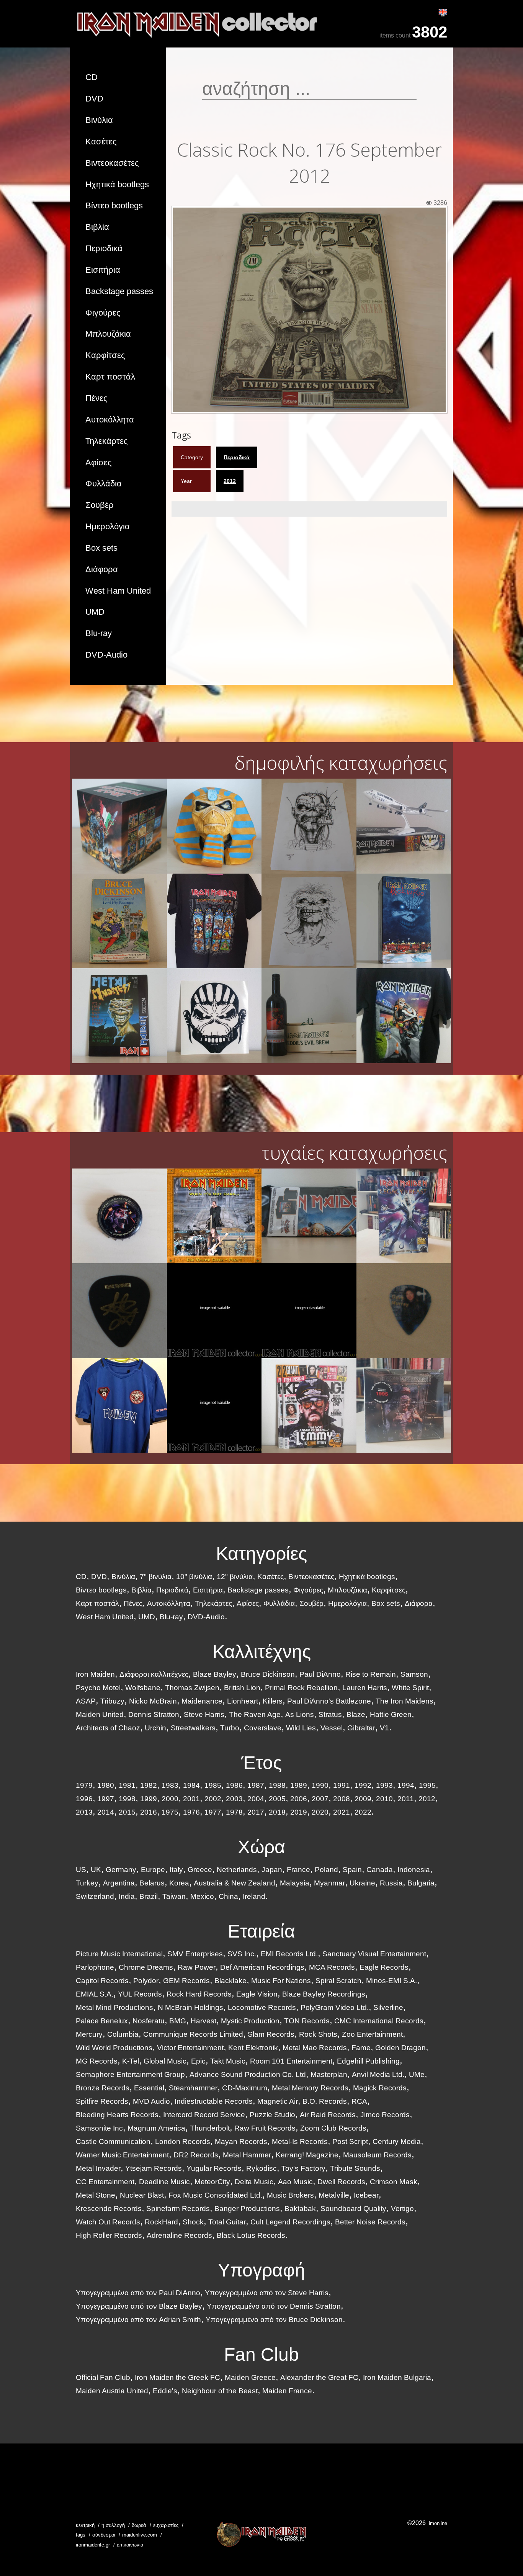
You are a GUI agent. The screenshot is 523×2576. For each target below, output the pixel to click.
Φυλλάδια (104, 484)
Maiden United (100, 1714)
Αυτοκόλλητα (110, 420)
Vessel (332, 1728)
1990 (320, 1785)
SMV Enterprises (195, 1954)
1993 (384, 1785)
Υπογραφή (261, 2270)
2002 (213, 1799)
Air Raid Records (328, 2115)
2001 (191, 1799)
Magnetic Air (278, 2101)
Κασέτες (101, 142)
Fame (361, 2048)
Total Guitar (227, 2222)
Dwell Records (341, 2182)
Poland (326, 1870)
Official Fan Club (103, 2377)
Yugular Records (214, 2168)
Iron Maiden (95, 1674)
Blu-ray (99, 633)
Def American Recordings (262, 1967)
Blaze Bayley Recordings (324, 1994)
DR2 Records (196, 2155)
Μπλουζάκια (108, 334)
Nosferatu (149, 2021)
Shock (193, 2222)
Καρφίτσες (105, 355)
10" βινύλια (194, 1577)
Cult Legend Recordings (290, 2222)
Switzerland (95, 1896)
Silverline (388, 2007)
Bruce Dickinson (268, 1674)
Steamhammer (193, 2088)
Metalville (334, 2195)
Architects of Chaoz (108, 1728)
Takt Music (228, 2061)
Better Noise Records (370, 2222)
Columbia (123, 2034)
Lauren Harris (365, 1688)
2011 (406, 1799)
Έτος (261, 1763)
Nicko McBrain (153, 1701)
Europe (153, 1870)
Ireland (254, 1896)
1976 (191, 1812)
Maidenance (202, 1701)
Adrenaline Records (179, 2235)
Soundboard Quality (353, 2209)
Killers (273, 1701)
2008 (342, 1799)
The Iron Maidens (405, 1701)
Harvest (203, 2021)
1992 (363, 1785)
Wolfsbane (143, 1688)
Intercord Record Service (204, 2115)
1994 (406, 1785)
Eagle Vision (257, 1994)
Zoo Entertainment (372, 2034)
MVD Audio (151, 2101)
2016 (149, 1812)
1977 (213, 1812)
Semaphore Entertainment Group (130, 2074)
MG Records (97, 2061)
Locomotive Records (262, 2007)
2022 (363, 1812)
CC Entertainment (105, 2182)
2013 (84, 1812)
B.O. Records (325, 2101)
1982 (149, 1785)
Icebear (366, 2195)
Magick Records (380, 2088)
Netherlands (237, 1870)
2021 (342, 1812)
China (228, 1896)
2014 (106, 1812)
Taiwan (174, 1896)
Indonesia (414, 1870)
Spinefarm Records (178, 2209)
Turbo (230, 1728)
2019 (299, 1812)
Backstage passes (119, 291)
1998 (127, 1799)
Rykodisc (261, 2168)
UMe (417, 2074)
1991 (342, 1785)
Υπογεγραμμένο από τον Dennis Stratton (274, 2306)
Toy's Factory (303, 2168)
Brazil (149, 1896)
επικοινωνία (130, 2545)
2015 (127, 1812)
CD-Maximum (245, 2088)
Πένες (96, 398)
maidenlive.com (140, 2535)
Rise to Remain (371, 1674)
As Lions (300, 1714)
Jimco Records (385, 2115)
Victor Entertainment (190, 2048)
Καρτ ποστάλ (110, 377)
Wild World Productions (114, 2048)
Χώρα (261, 1847)
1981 (127, 1785)
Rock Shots (318, 2034)
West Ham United (118, 591)
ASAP (86, 1701)
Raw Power (197, 1967)
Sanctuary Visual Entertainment (374, 1954)
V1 (384, 1728)
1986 (234, 1785)
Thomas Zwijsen (192, 1688)
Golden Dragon (400, 2048)
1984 (191, 1785)
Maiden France (287, 2391)
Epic (198, 2061)
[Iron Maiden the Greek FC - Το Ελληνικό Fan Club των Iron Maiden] (261, 2534)
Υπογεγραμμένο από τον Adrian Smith (138, 2320)
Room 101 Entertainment (291, 2061)
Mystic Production (250, 2021)
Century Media (397, 2141)
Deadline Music (164, 2182)
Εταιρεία (261, 1931)
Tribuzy (112, 1701)
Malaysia (295, 1883)
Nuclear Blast (142, 2195)
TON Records (307, 2021)
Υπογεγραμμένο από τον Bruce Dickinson (274, 2320)
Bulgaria (421, 1883)
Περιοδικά (104, 248)
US (81, 1870)
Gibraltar (361, 1728)
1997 (106, 1799)
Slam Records (271, 2034)
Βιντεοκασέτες (112, 163)
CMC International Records (379, 2021)
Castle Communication (113, 2141)
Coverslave (263, 1728)
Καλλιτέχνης (262, 1652)
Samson (414, 1674)
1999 (149, 1799)
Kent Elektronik (253, 2048)
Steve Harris (204, 1714)
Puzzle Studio (272, 2115)
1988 (277, 1785)
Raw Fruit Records (265, 2128)
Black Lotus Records (251, 2235)
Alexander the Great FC (319, 2377)
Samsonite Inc (99, 2128)
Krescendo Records (109, 2209)
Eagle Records (384, 1967)
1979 (84, 1785)
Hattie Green (391, 1714)
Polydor (146, 1981)
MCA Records (332, 1967)
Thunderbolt (210, 2128)
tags (81, 2535)
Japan (272, 1870)
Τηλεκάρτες (107, 441)
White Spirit (410, 1688)
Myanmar (329, 1883)
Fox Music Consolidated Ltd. (215, 2195)
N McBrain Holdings (190, 2007)
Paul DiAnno (320, 1674)
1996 (84, 1799)
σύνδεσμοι (104, 2535)
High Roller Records (109, 2235)
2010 (384, 1799)
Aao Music (295, 2182)
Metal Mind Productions (114, 2007)
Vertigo (402, 2209)
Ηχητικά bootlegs (117, 184)
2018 (277, 1812)
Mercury (89, 2034)
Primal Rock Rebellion (301, 1688)
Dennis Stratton (154, 1714)
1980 (106, 1785)
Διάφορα (102, 569)
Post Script (350, 2141)
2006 (299, 1799)
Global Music (165, 2061)
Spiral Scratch (338, 1981)
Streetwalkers (193, 1728)
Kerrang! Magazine (307, 2155)
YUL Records (140, 1994)
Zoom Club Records (333, 2128)
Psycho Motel (98, 1688)
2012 (230, 481)
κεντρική (85, 2525)
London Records (183, 2141)
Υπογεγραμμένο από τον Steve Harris (267, 2293)
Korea (179, 1883)
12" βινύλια (235, 1577)
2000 (170, 1799)
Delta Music (254, 2182)
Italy (176, 1870)
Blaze (356, 1714)
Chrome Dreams (146, 1967)
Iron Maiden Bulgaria (397, 2377)
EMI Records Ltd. (289, 1954)
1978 (234, 1812)
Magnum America (156, 2128)
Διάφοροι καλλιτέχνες (154, 1674)
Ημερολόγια (108, 526)
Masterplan (329, 2074)
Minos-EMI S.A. (391, 1981)
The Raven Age (255, 1714)
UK (96, 1870)
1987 (256, 1785)
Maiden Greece (250, 2377)
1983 (170, 1785)
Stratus (330, 1714)
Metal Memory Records (310, 2088)
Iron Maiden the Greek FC (177, 2377)
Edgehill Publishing (368, 2061)
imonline (438, 2523)
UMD (95, 612)
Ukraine (362, 1883)
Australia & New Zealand (235, 1883)
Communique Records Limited (193, 2034)
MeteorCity (212, 2182)
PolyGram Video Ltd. (335, 2007)
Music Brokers (290, 2195)
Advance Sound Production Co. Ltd (248, 2074)
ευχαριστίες (166, 2525)
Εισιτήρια (103, 270)
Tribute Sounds (355, 2168)
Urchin (155, 1728)
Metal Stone (96, 2195)
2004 (256, 1799)
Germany (121, 1870)
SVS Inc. (242, 1954)
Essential (149, 2088)
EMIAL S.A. (95, 1994)
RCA (359, 2101)
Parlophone (95, 1967)
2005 (277, 1799)
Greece (200, 1870)
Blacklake (230, 1981)
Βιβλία (97, 227)
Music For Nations (281, 1981)
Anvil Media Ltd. (378, 2074)
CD (92, 77)
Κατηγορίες (261, 1554)
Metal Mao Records (315, 2048)
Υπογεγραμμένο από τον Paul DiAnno (138, 2293)
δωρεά (139, 2525)
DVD (94, 99)
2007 (320, 1799)
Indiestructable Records (214, 2101)
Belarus (152, 1883)
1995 (427, 1785)
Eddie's (165, 2391)
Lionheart (243, 1701)
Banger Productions (247, 2209)
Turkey (87, 1883)
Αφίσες (99, 462)
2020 (320, 1812)
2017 (256, 1812)
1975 (170, 1812)
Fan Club (261, 2354)
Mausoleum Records (377, 2155)
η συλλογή (113, 2525)
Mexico (202, 1896)
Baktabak (300, 2209)
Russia (391, 1883)
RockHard (161, 2222)
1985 (213, 1785)
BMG (178, 2021)
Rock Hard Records (199, 1994)
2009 (363, 1799)
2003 (234, 1799)
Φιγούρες (103, 313)
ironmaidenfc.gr (93, 2545)
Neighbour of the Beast (220, 2391)
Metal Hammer (247, 2155)
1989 (299, 1785)
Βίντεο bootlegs (114, 205)
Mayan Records (241, 2141)
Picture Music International (119, 1954)
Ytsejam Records (154, 2168)
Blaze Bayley (215, 1674)
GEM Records (186, 1981)
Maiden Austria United (112, 2391)
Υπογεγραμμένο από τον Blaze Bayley (139, 2306)
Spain (352, 1870)
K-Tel (131, 2061)
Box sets (101, 548)
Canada (380, 1870)
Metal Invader (98, 2168)
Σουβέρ (100, 505)
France (298, 1870)
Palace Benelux (102, 2021)
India (127, 1896)
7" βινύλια (156, 1577)
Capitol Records (102, 1981)
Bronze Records (103, 2088)
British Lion (242, 1688)
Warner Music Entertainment (122, 2155)
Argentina (119, 1883)
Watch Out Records (108, 2222)
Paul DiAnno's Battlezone (329, 1701)
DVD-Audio (106, 655)
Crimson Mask (394, 2182)
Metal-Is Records (300, 2141)
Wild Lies (301, 1728)
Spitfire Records (102, 2101)
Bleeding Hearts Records (117, 2115)
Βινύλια (99, 120)
